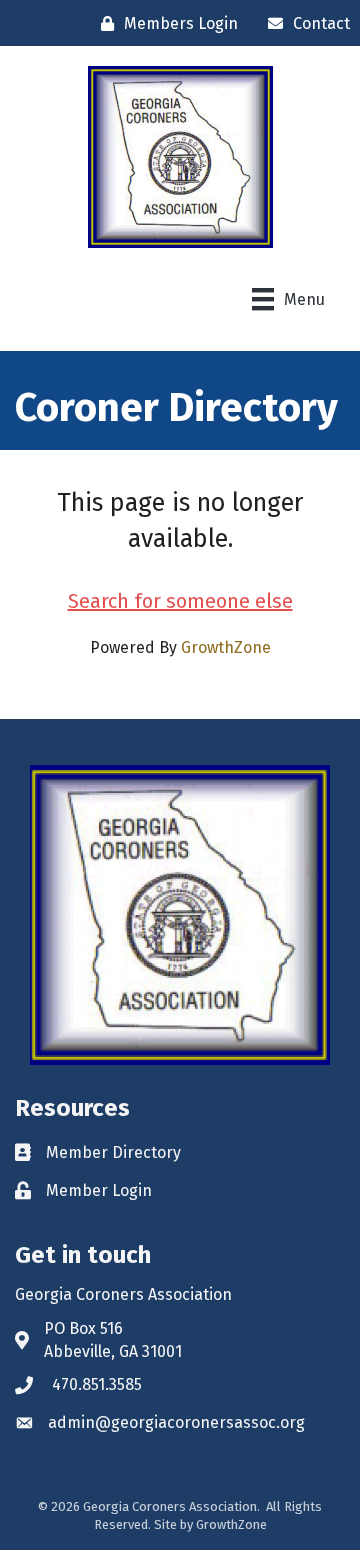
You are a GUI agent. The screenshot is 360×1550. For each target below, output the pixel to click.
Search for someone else (180, 601)
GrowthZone (226, 647)
